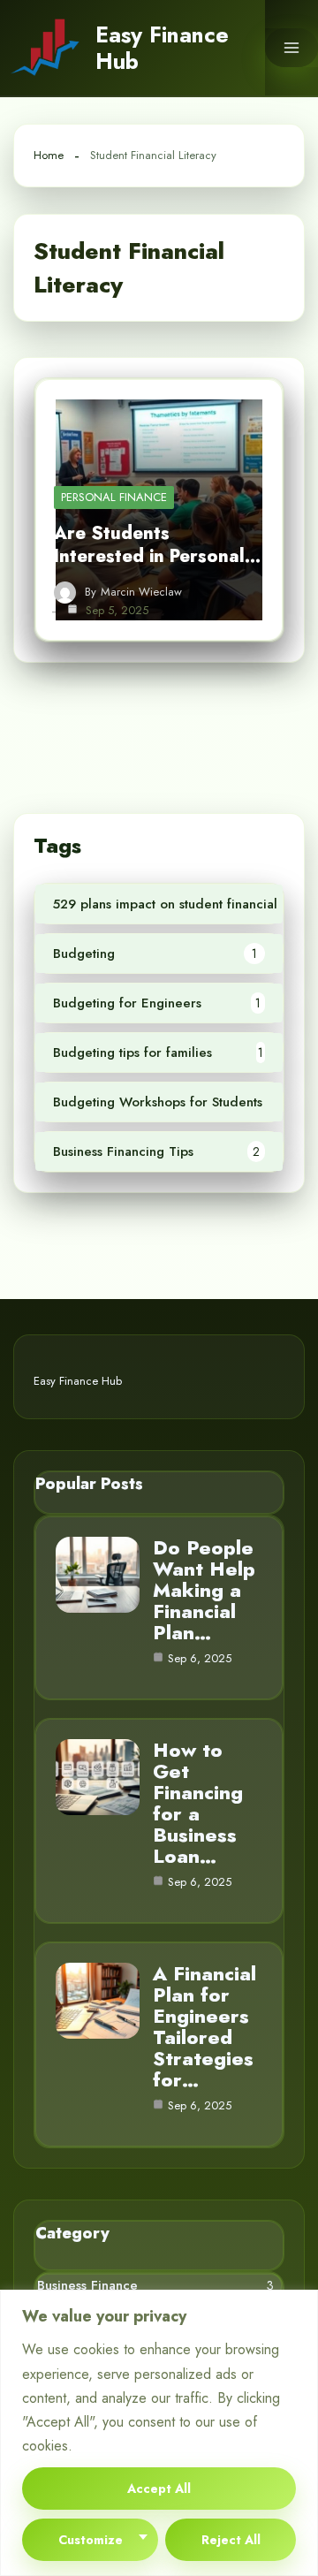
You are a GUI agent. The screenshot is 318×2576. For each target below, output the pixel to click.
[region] (159, 2433)
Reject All (231, 2540)
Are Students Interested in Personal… (157, 545)
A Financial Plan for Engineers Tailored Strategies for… (204, 2026)
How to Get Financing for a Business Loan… (198, 1803)
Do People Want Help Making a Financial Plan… (204, 1590)
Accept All (159, 2489)
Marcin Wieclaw (141, 592)
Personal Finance (114, 497)
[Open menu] (291, 48)
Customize (91, 2540)
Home (49, 155)
